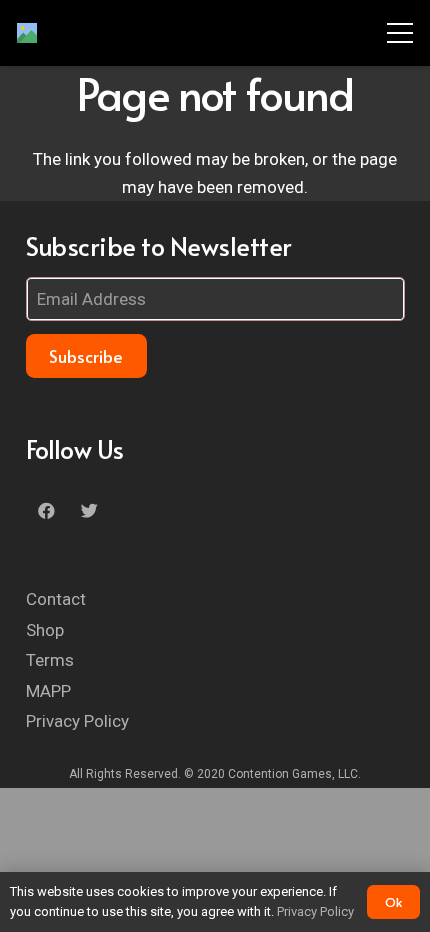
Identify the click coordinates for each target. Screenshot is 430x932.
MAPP (48, 691)
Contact (56, 599)
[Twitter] (89, 511)
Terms (50, 660)
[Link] (27, 33)
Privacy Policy (77, 721)
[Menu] (399, 33)
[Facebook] (47, 511)
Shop (45, 630)
